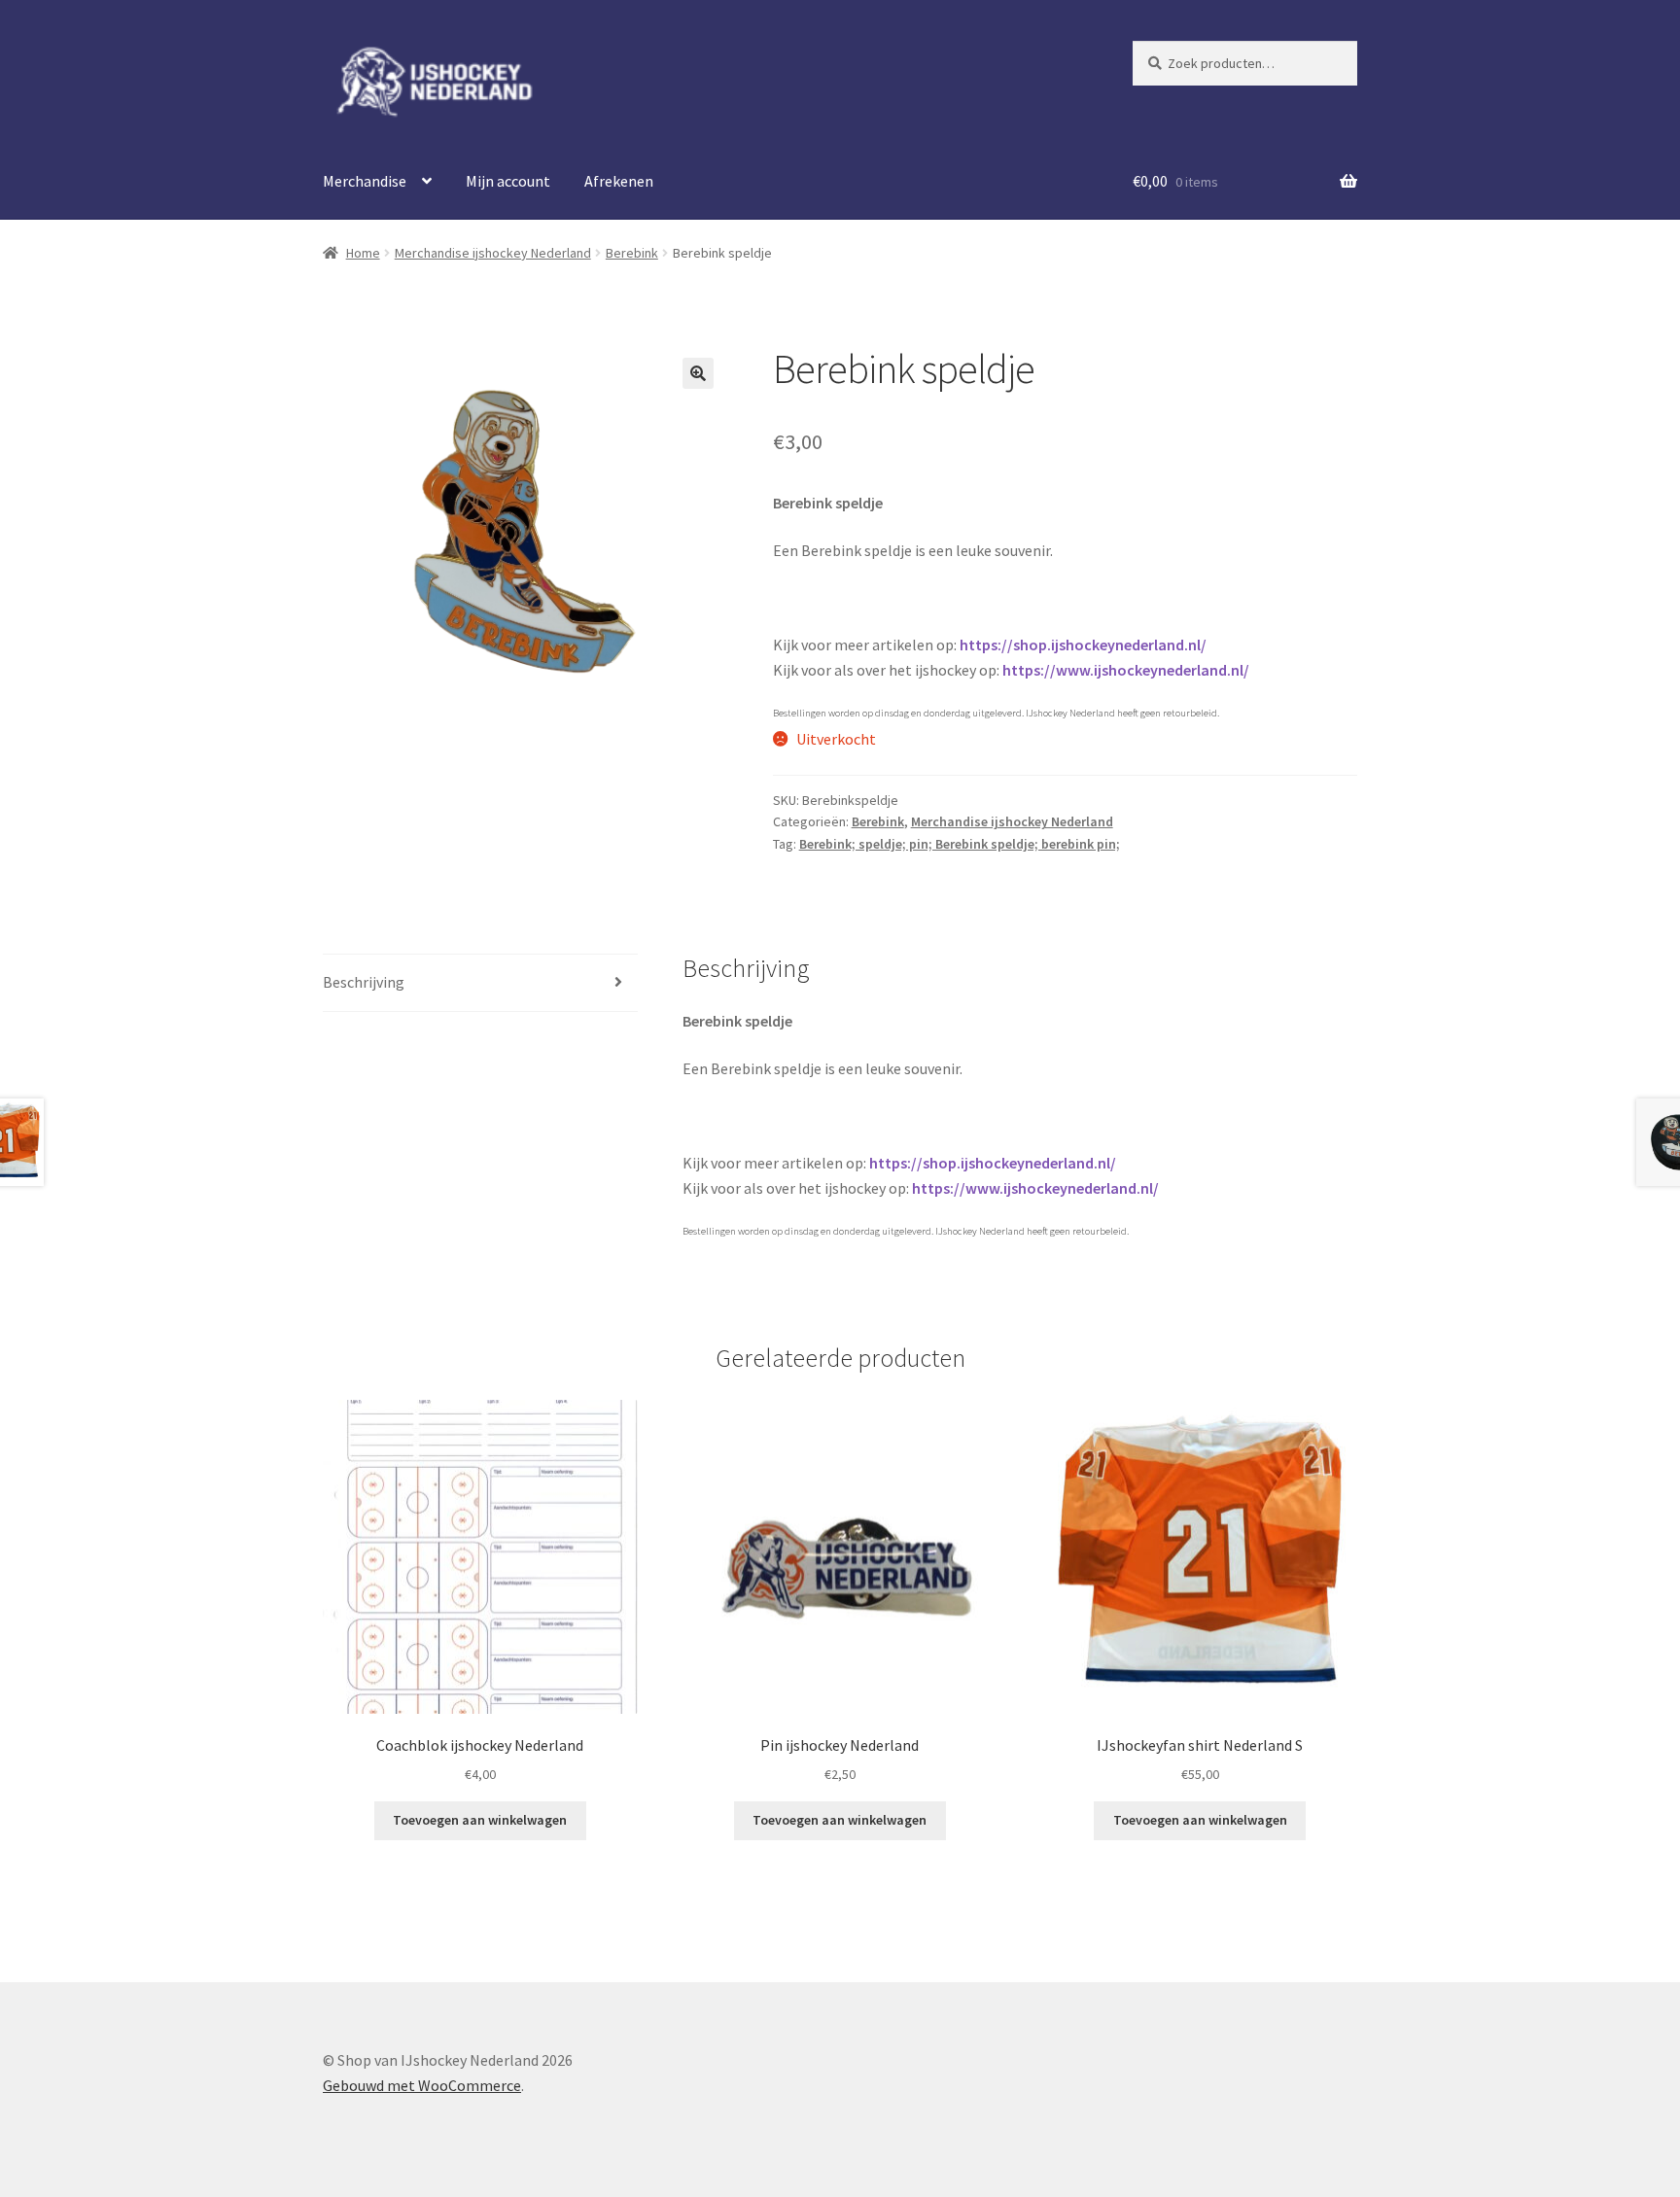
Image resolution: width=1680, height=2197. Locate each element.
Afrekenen (619, 181)
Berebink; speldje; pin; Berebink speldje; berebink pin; (960, 844)
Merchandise (365, 181)
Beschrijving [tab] (364, 982)
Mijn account (508, 181)
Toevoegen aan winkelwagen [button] (480, 1820)
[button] (698, 373)
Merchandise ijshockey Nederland (493, 253)
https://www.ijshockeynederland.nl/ (1126, 670)
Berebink (632, 253)
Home (363, 253)
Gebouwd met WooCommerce (422, 2085)
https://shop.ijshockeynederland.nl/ (1083, 645)
